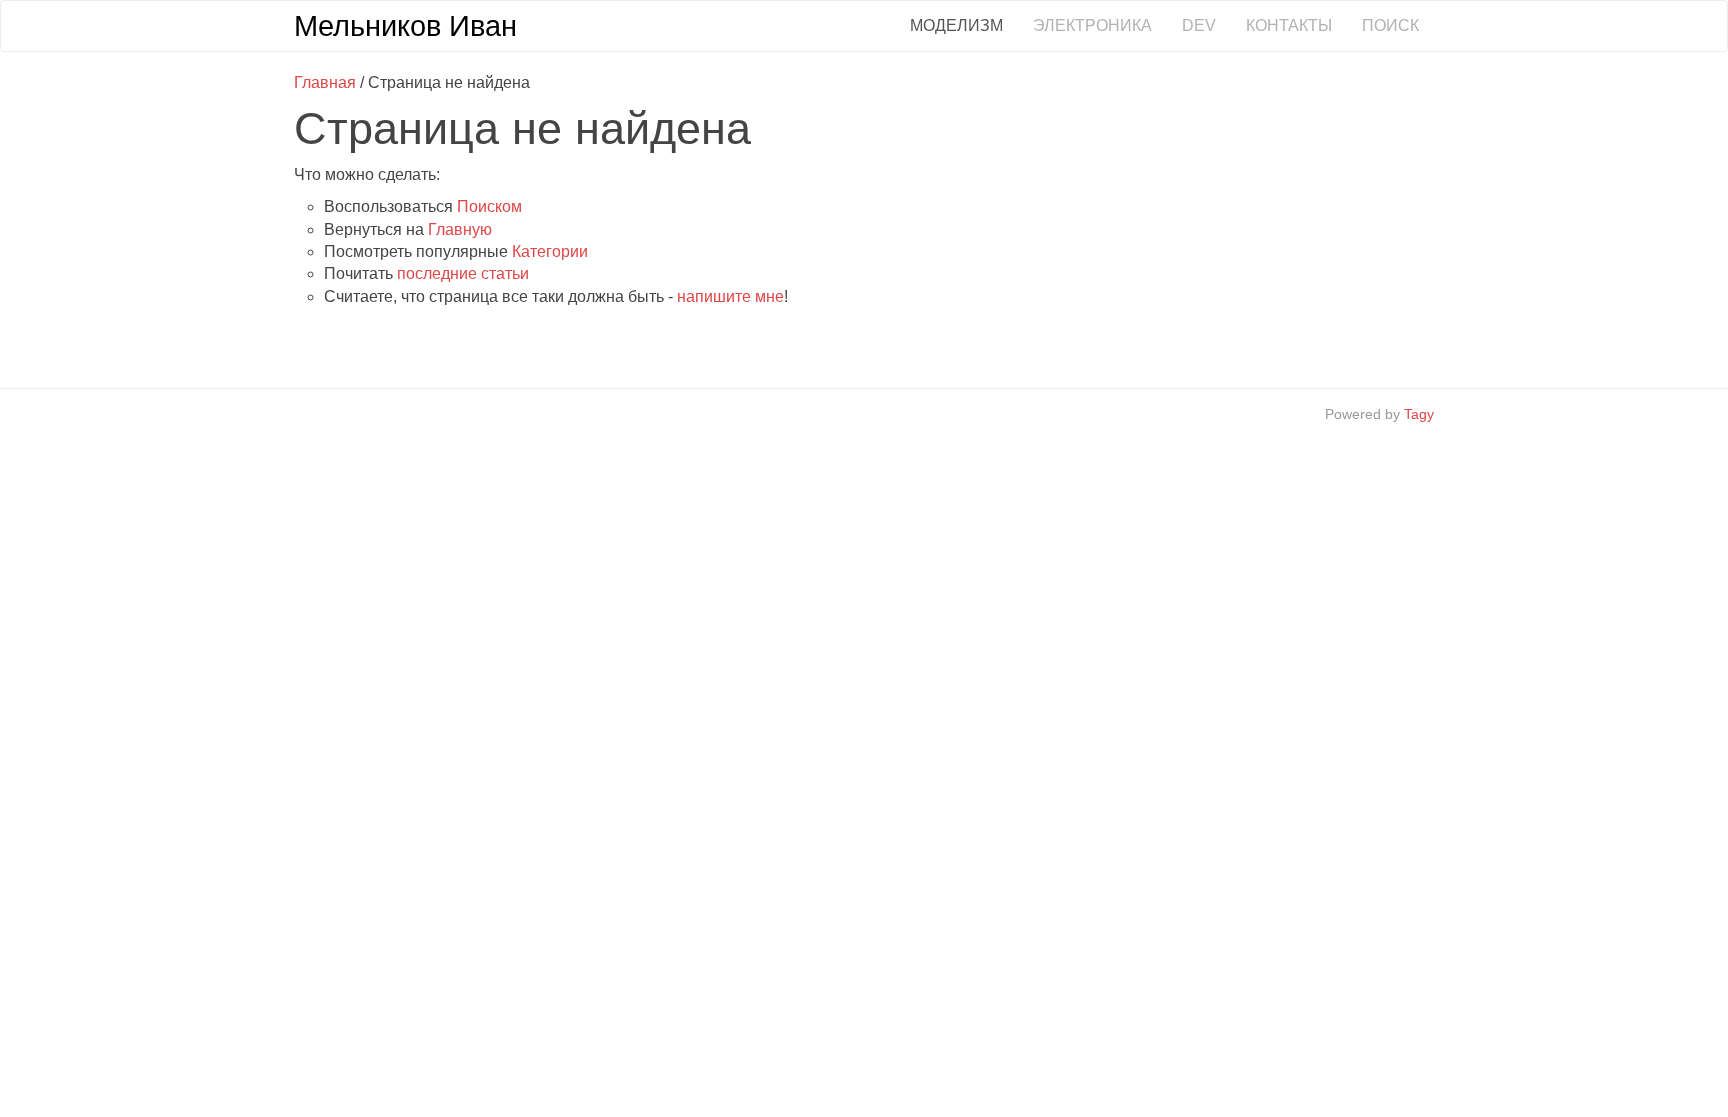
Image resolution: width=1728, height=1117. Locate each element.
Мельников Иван (405, 26)
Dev (1199, 25)
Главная (325, 82)
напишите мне (730, 296)
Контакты (1289, 25)
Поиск (1390, 25)
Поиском (489, 206)
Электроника (1092, 25)
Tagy (1419, 414)
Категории (550, 251)
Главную (460, 229)
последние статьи (463, 273)
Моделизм (956, 25)
